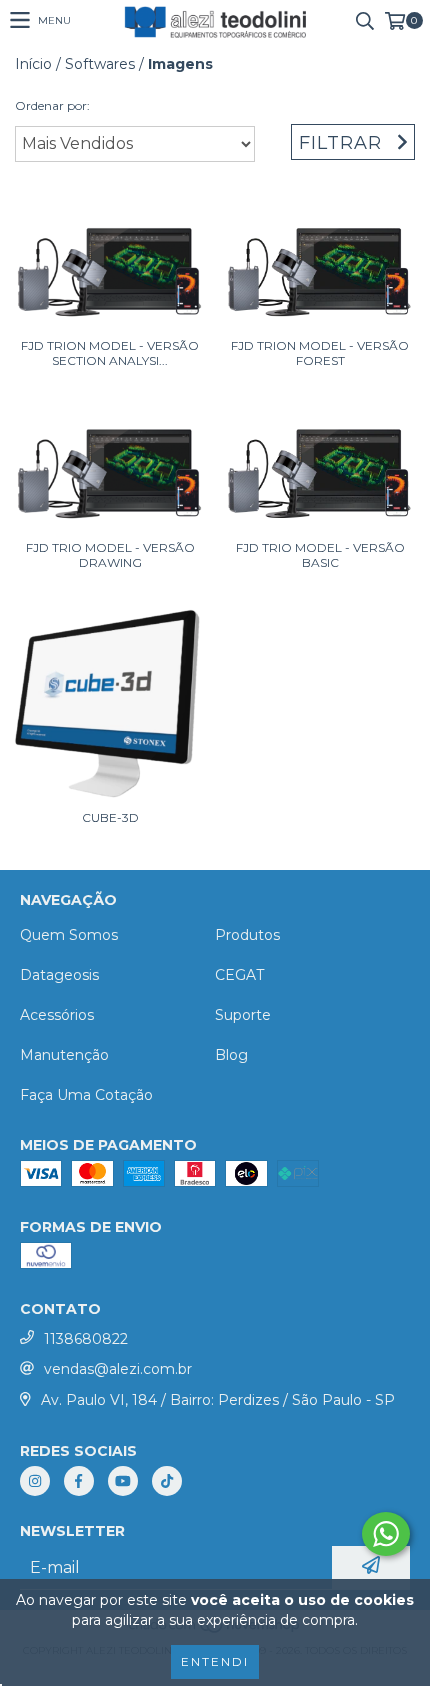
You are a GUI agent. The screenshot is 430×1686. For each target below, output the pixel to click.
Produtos (247, 935)
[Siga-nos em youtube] (123, 1481)
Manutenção (64, 1055)
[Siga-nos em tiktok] (167, 1481)
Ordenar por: (52, 105)
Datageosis (59, 975)
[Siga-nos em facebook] (79, 1481)
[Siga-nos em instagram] (35, 1481)
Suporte (243, 1015)
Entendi (215, 1661)
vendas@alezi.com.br (118, 1369)
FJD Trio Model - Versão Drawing (110, 555)
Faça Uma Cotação (86, 1095)
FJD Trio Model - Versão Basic (320, 555)
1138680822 (86, 1339)
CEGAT (239, 975)
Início (33, 64)
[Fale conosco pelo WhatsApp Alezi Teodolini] (386, 1534)
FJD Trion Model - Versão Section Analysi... (110, 353)
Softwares (100, 64)
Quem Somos (69, 935)
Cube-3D (110, 817)
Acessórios (57, 1015)
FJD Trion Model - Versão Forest (320, 353)
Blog (231, 1055)
